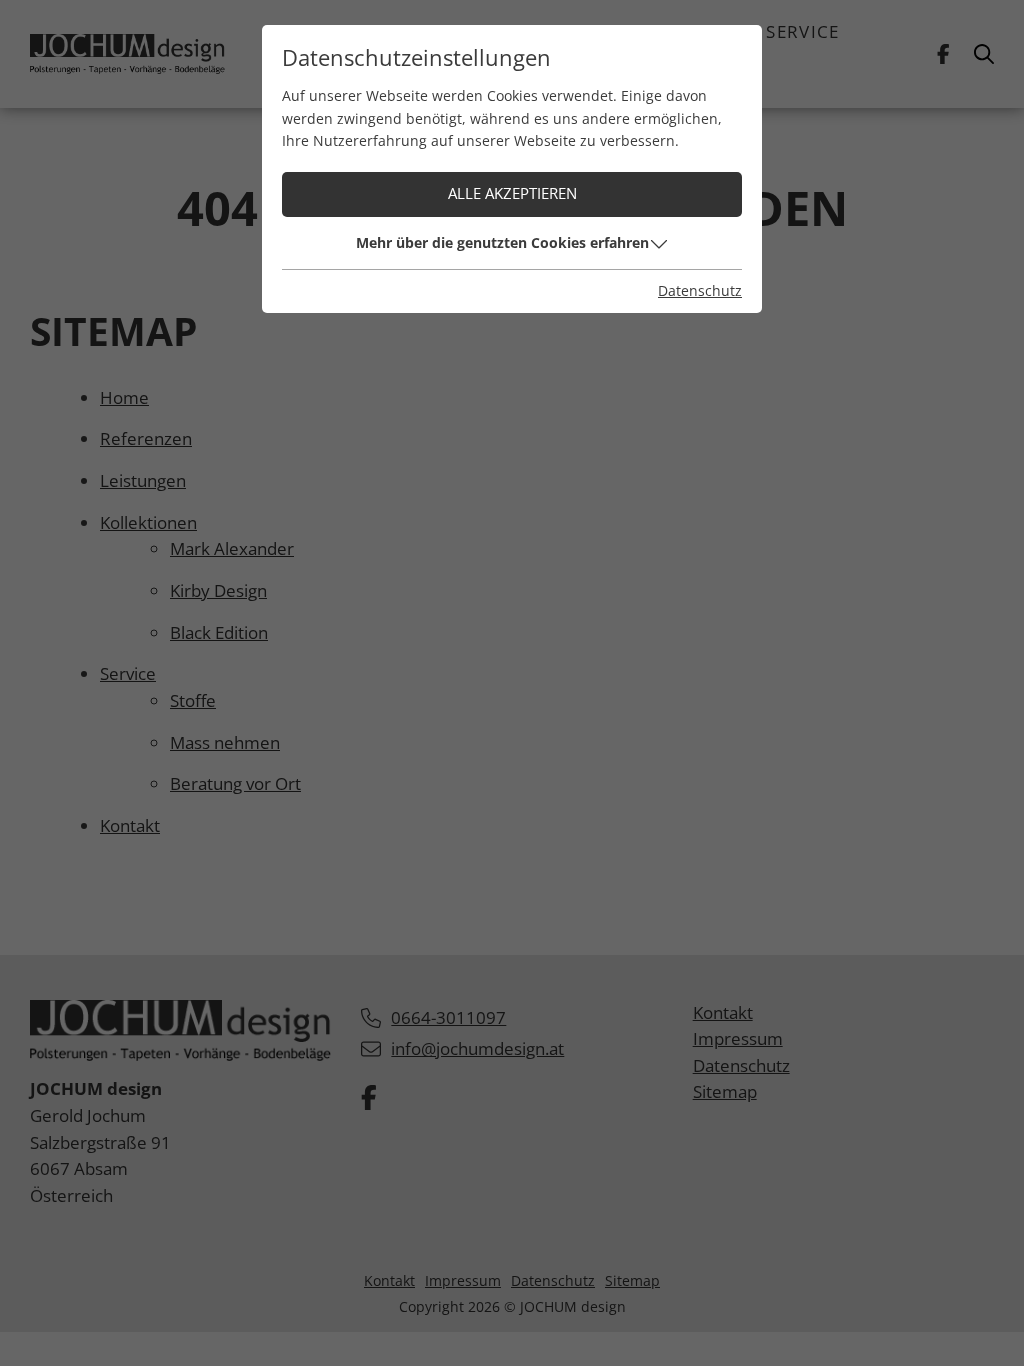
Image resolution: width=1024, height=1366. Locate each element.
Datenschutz (700, 290)
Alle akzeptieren (512, 193)
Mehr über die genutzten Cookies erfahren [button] (502, 242)
